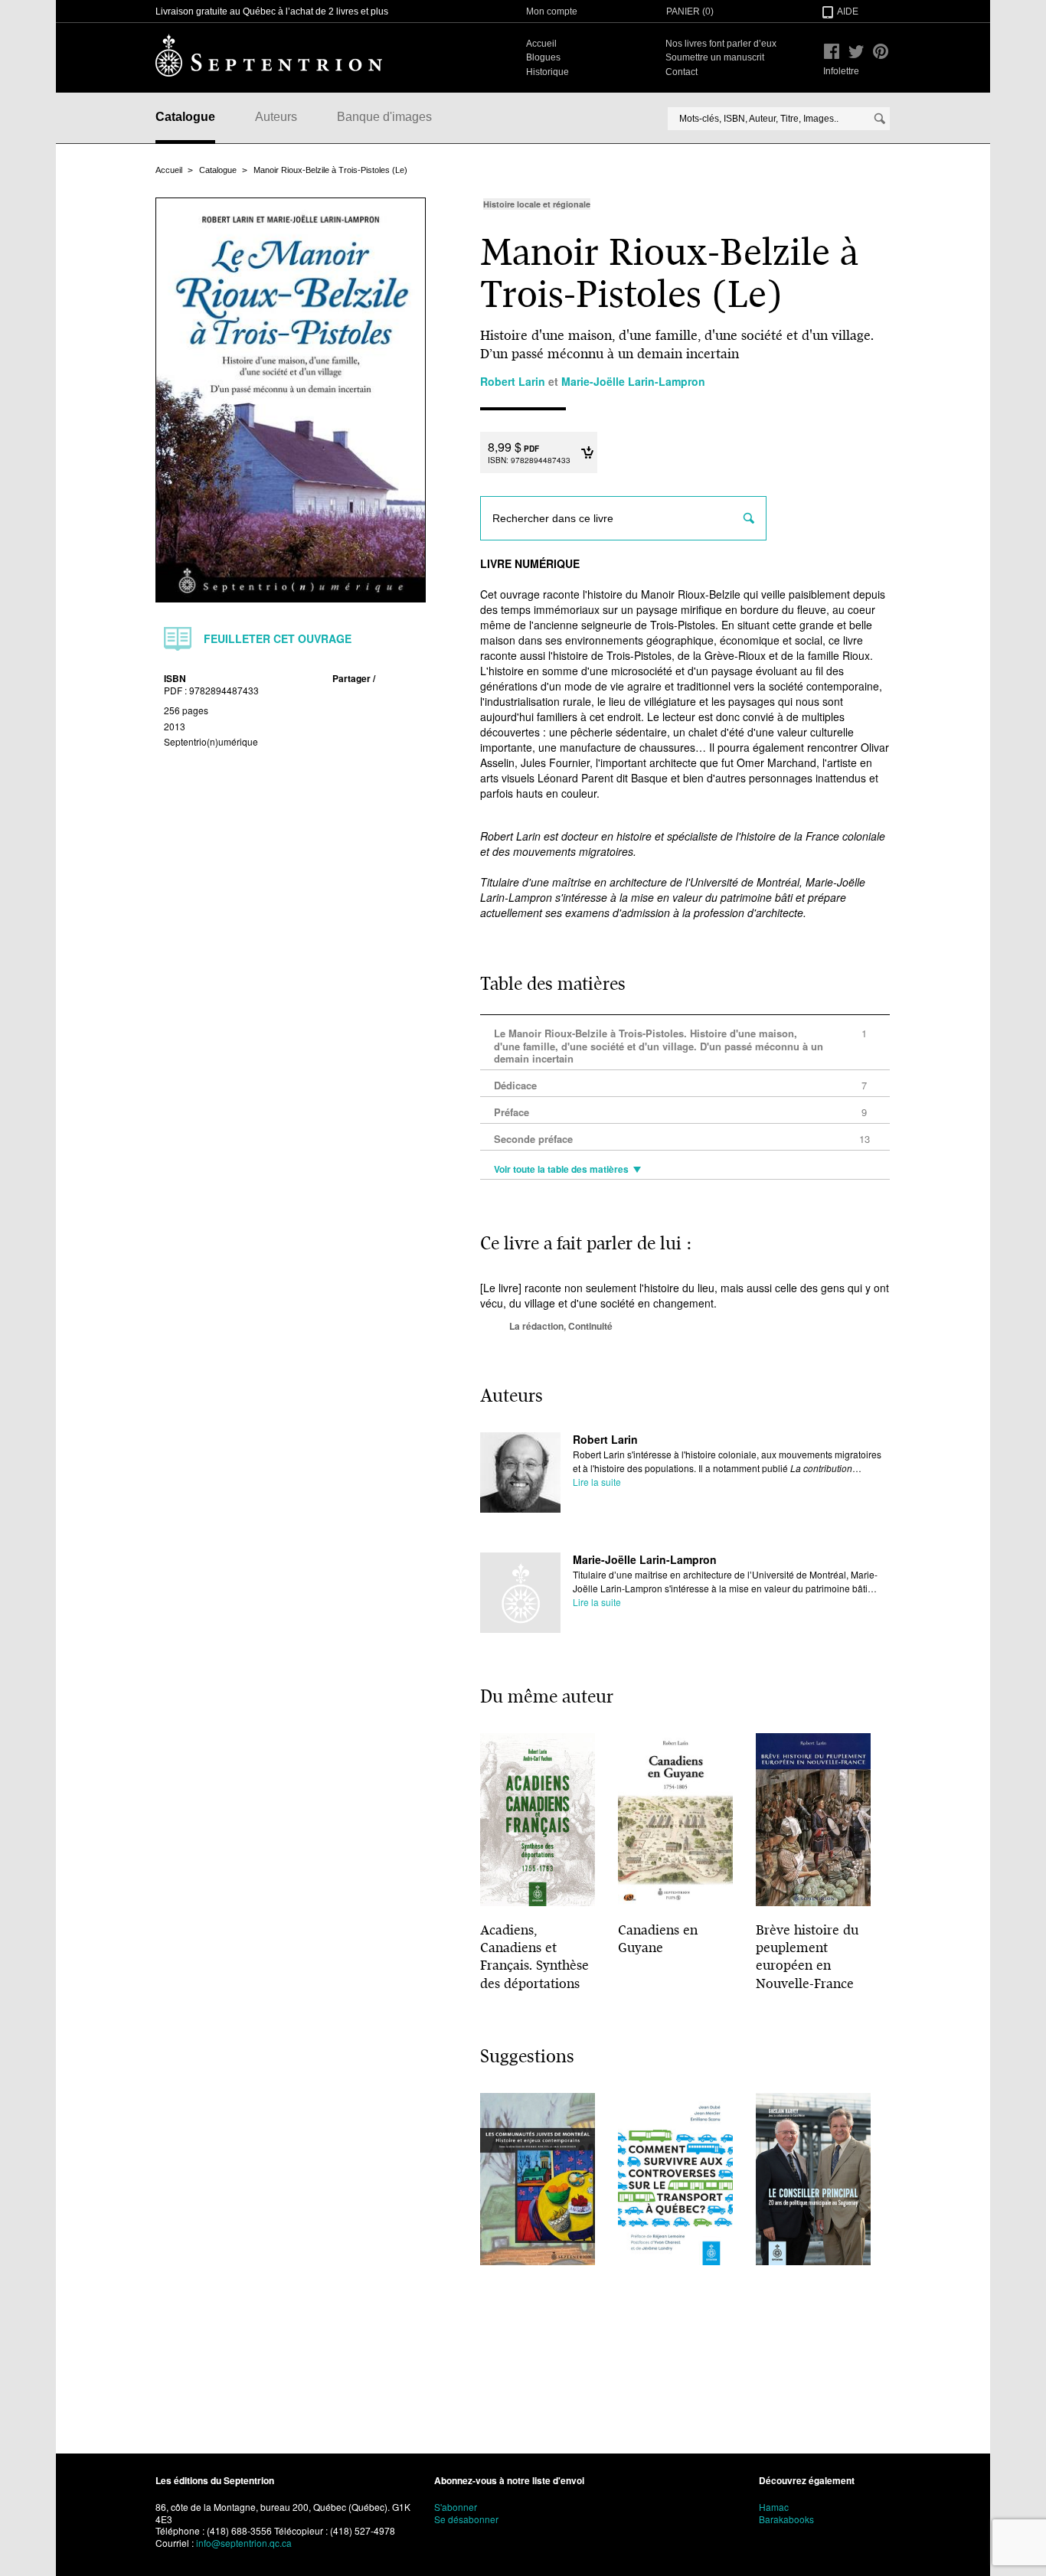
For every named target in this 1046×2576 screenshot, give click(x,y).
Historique (548, 72)
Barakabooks (786, 2519)
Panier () (690, 11)
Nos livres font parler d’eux (721, 44)
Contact (682, 72)
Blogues (543, 57)
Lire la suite (597, 1482)
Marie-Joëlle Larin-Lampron (645, 1559)
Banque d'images (384, 117)
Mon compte (552, 11)
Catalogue (185, 117)
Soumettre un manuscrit (715, 57)
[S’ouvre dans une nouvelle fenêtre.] (832, 51)
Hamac (774, 2507)
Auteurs (276, 117)
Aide (848, 11)
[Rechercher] (880, 119)
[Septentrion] (269, 55)
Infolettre (841, 71)
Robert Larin (605, 1439)
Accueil (541, 44)
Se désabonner (466, 2519)
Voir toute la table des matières (561, 1170)
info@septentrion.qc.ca (244, 2543)
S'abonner (456, 2507)
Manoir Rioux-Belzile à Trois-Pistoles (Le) (330, 170)
